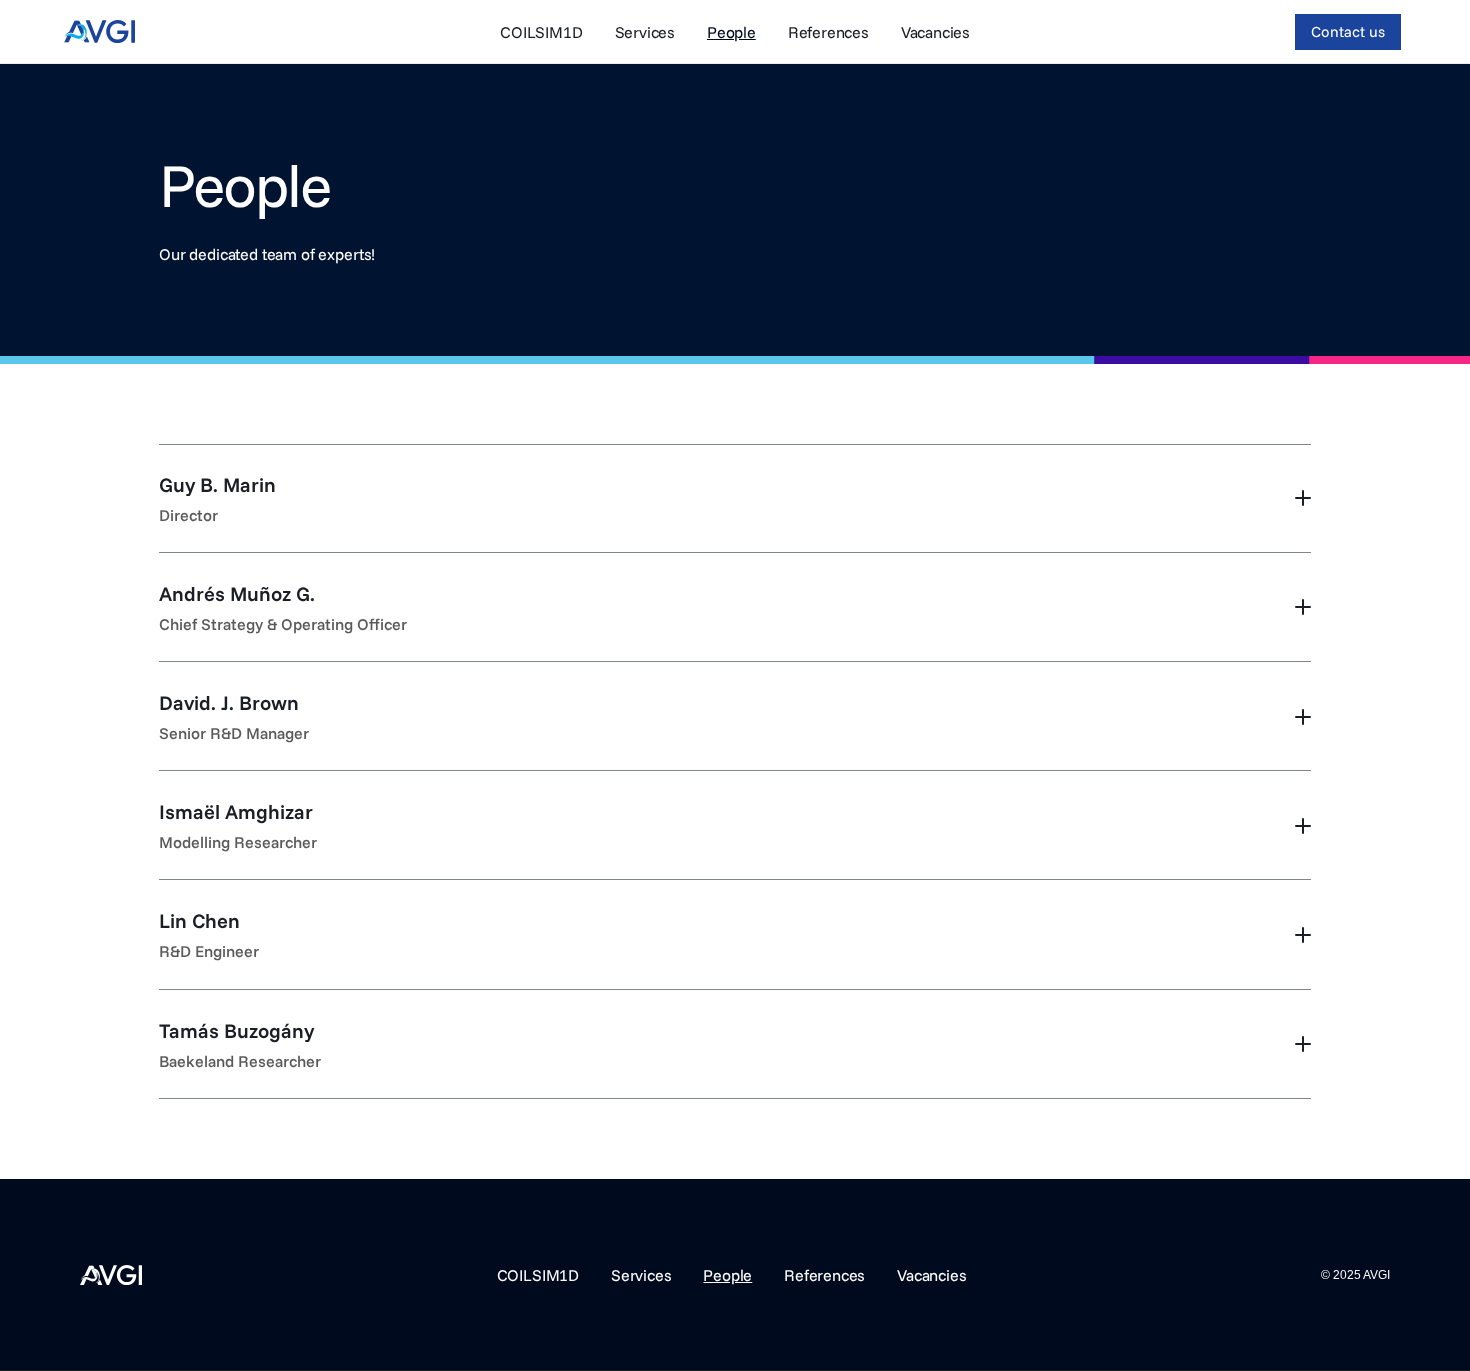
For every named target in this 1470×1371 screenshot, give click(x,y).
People (731, 32)
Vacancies (935, 32)
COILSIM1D (541, 32)
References (828, 32)
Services (645, 32)
